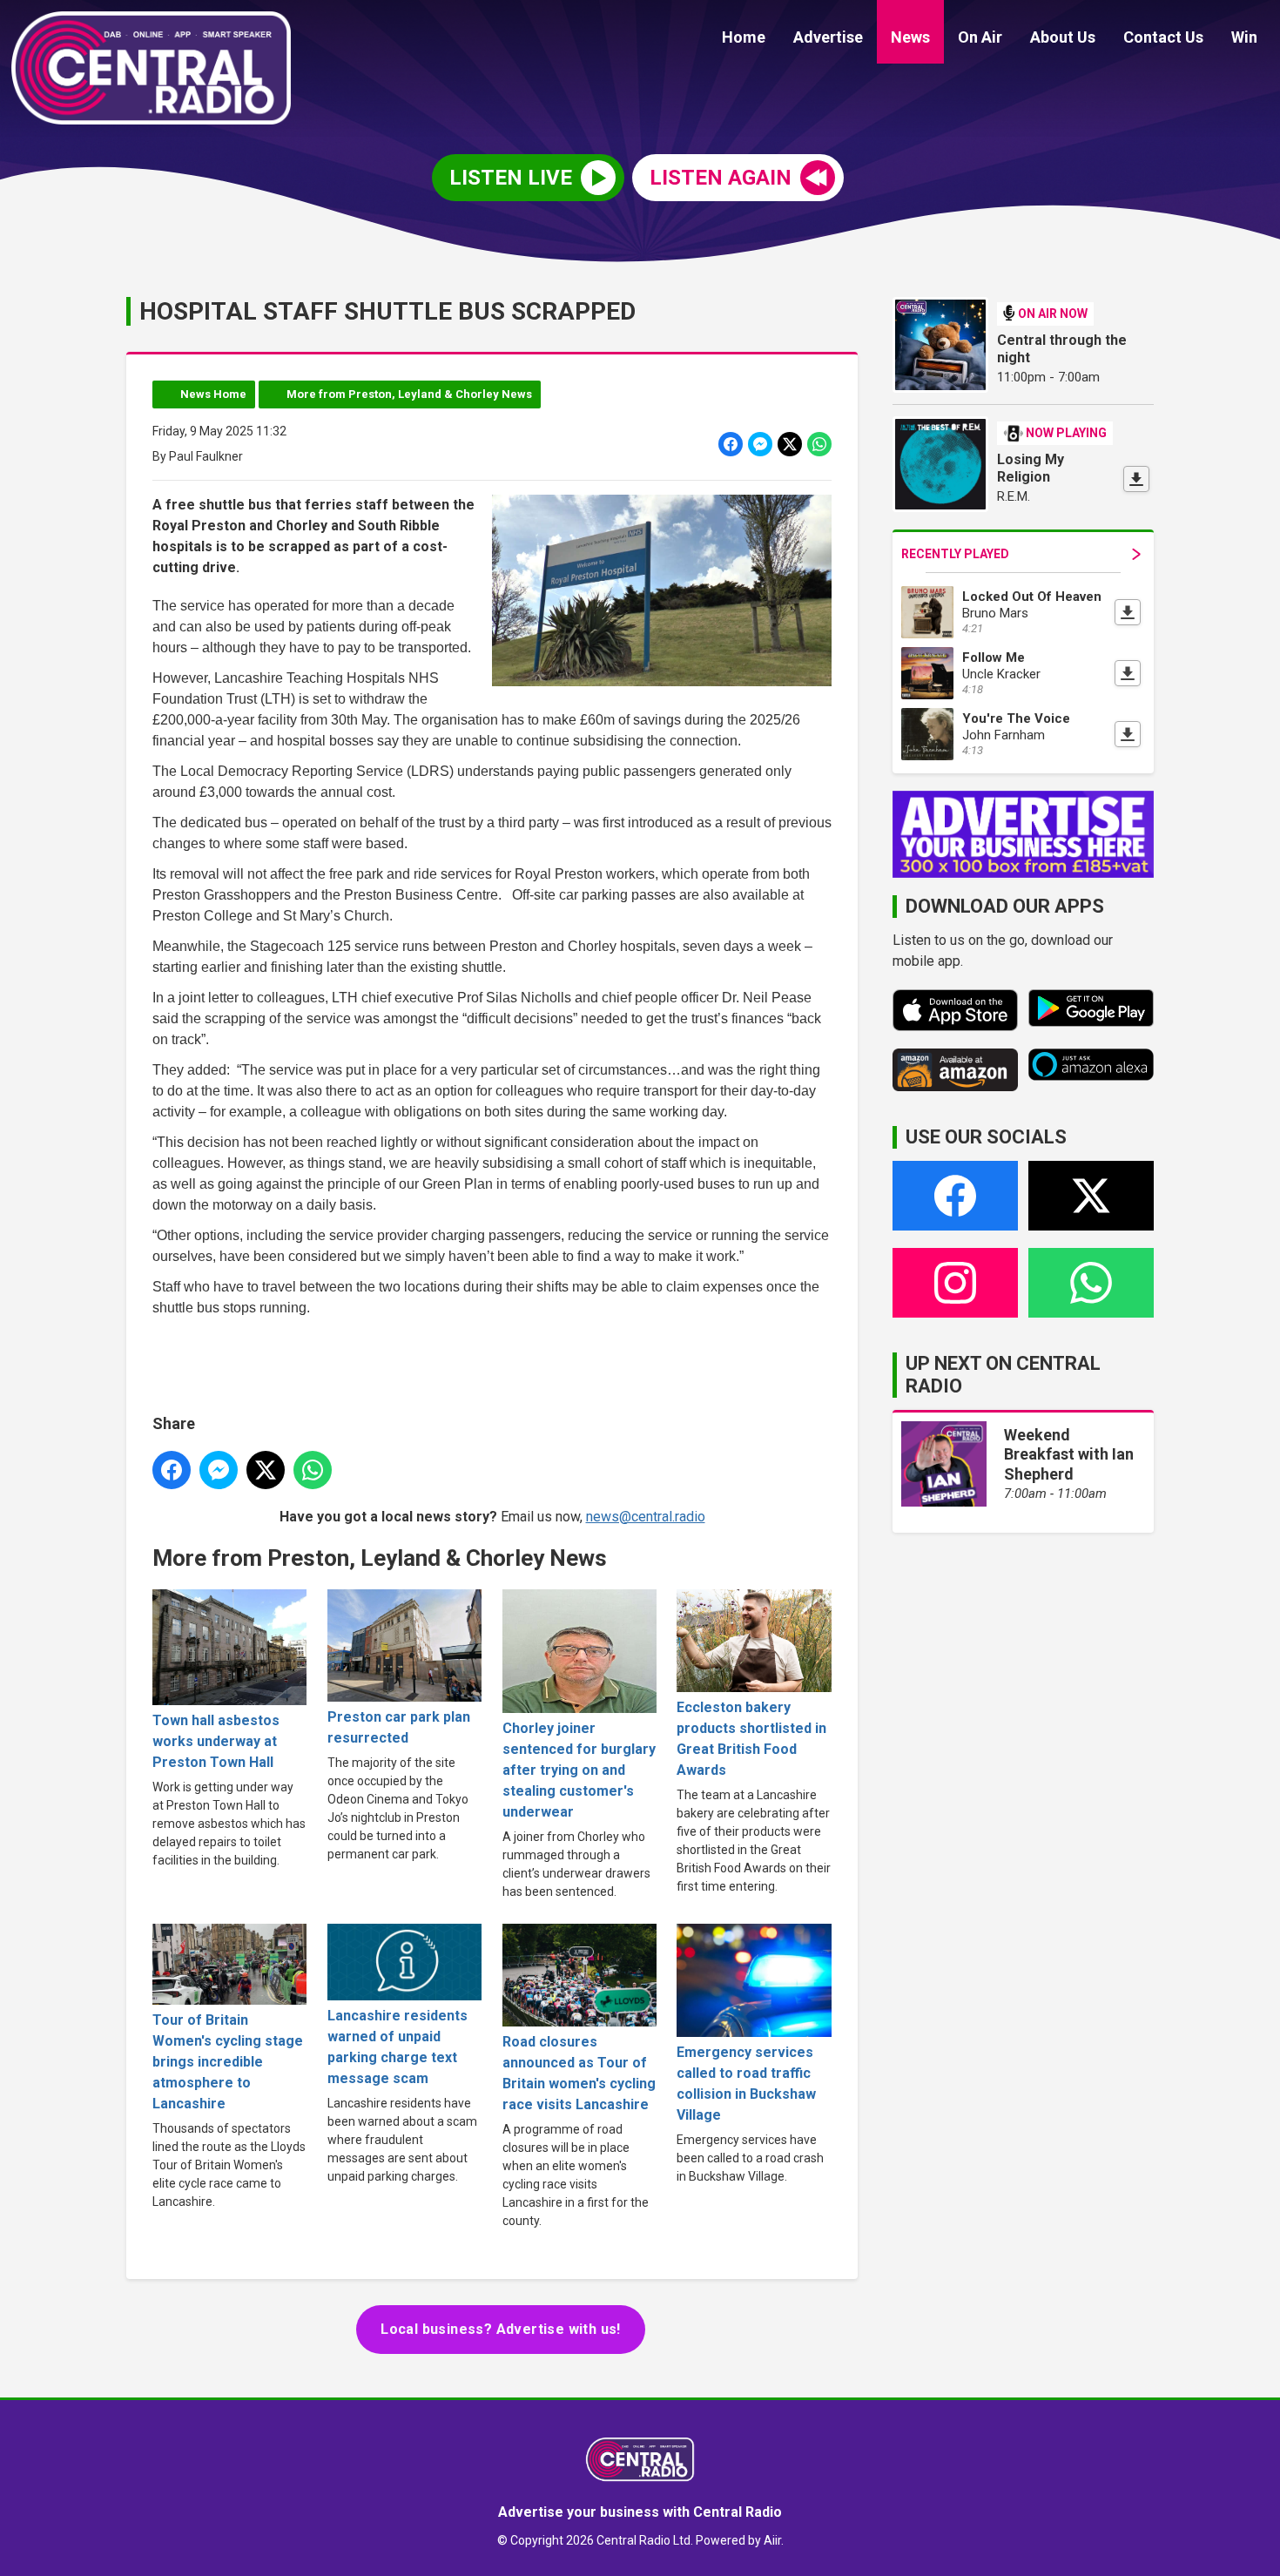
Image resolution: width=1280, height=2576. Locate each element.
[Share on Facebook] (731, 444)
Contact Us (1163, 37)
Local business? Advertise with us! (501, 2329)
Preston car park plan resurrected (399, 1727)
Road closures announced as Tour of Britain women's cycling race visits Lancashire (579, 2073)
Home (744, 37)
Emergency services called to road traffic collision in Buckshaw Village (746, 2084)
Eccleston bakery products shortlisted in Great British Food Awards (751, 1739)
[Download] (1136, 479)
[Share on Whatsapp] (819, 444)
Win (1244, 37)
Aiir (772, 2540)
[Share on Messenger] (760, 444)
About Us (1063, 37)
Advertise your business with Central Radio (640, 2512)
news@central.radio (646, 1517)
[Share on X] (790, 444)
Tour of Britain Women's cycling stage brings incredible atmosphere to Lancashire (228, 2062)
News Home (213, 394)
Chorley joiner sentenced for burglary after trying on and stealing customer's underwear (579, 1770)
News (910, 37)
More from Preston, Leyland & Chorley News (409, 394)
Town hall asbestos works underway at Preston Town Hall (216, 1741)
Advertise (828, 37)
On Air (980, 37)
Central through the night (1062, 349)
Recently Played (955, 554)
